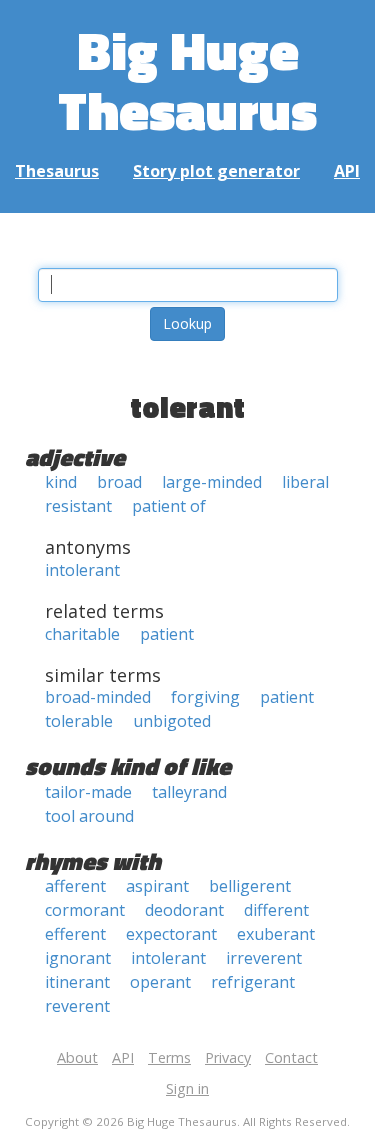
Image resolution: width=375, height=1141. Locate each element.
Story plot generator (216, 171)
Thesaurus (57, 171)
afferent (75, 886)
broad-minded (98, 697)
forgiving (205, 697)
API (347, 171)
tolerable (79, 721)
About (77, 1057)
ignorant (78, 958)
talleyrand (189, 792)
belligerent (250, 886)
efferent (75, 934)
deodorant (184, 910)
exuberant (276, 934)
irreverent (264, 958)
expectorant (171, 934)
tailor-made (88, 792)
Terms (169, 1057)
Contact (291, 1057)
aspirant (157, 886)
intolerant (82, 570)
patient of (169, 506)
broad (119, 482)
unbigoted (172, 721)
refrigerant (253, 982)
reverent (77, 1006)
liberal (305, 482)
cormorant (85, 910)
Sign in (187, 1088)
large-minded (212, 482)
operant (160, 982)
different (276, 910)
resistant (78, 506)
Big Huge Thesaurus (187, 79)
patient (167, 634)
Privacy (228, 1057)
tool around (89, 816)
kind (61, 482)
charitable (82, 634)
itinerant (77, 982)
